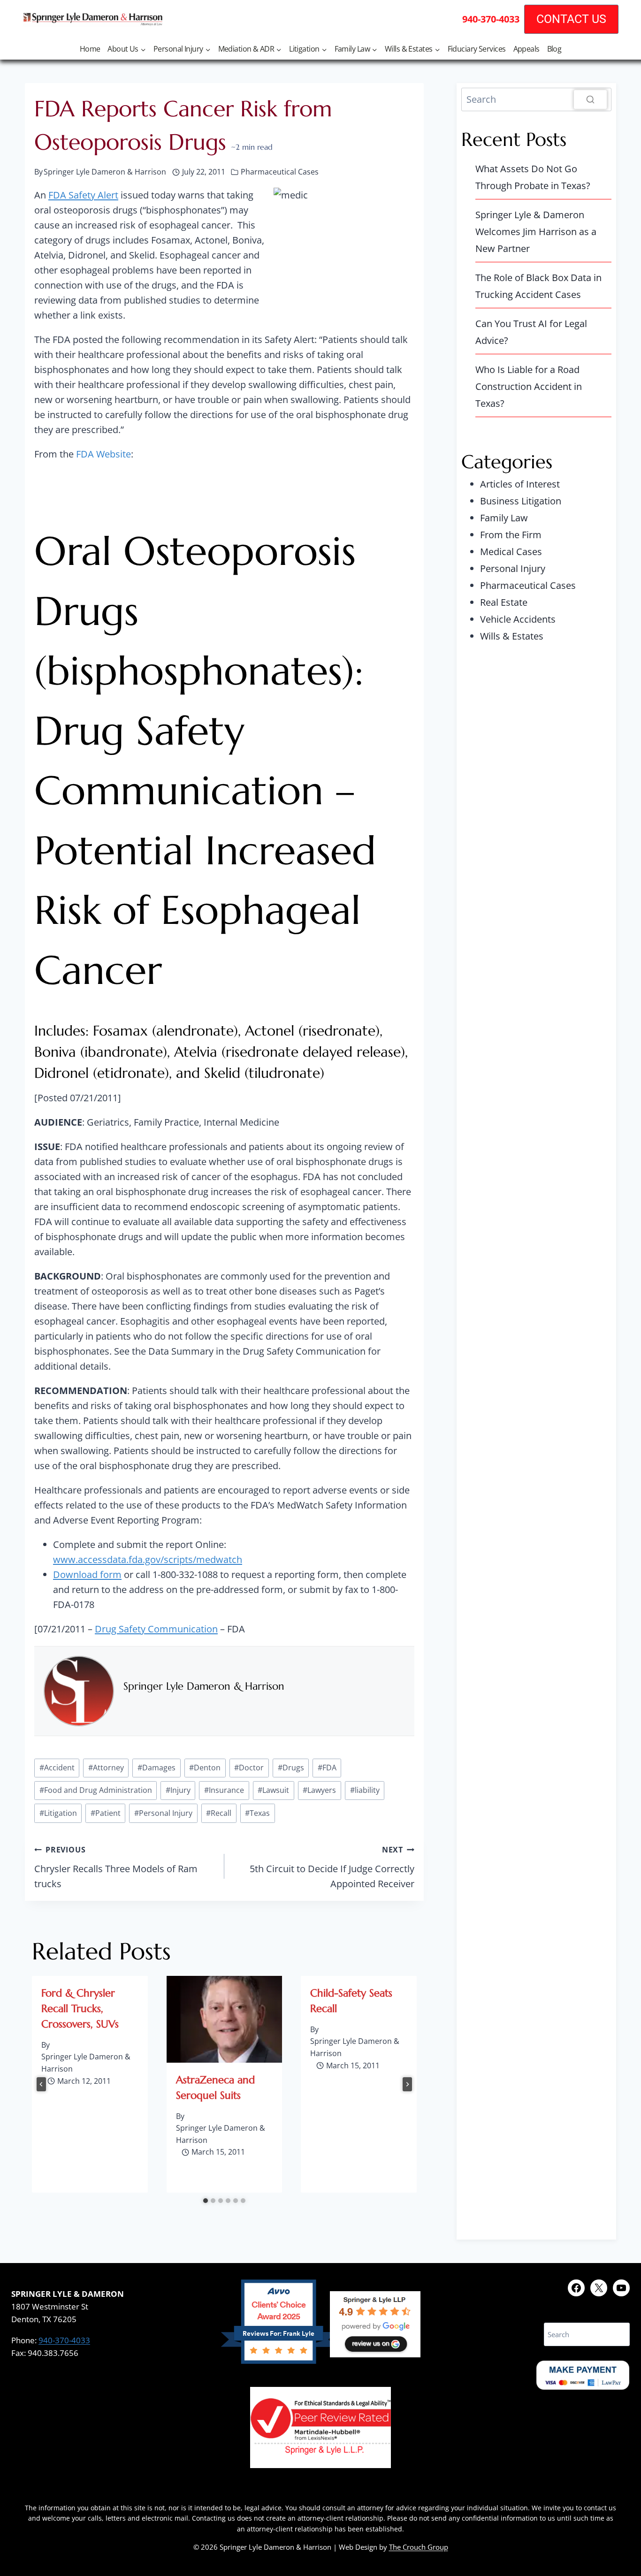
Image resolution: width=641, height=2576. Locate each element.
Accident (57, 1768)
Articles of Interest (520, 484)
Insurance (224, 1790)
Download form (87, 1574)
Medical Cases (511, 552)
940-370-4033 (64, 2340)
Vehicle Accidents (518, 619)
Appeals (527, 49)
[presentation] (225, 2019)
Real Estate (504, 602)
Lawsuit (273, 1790)
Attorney (106, 1768)
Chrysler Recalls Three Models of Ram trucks (116, 1867)
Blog (554, 49)
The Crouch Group (419, 2547)
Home (90, 49)
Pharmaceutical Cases (280, 172)
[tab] (206, 2201)
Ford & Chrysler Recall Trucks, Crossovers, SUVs (80, 2008)
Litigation (58, 1813)
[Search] (590, 99)
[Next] (407, 2084)
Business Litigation (521, 501)
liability (365, 1790)
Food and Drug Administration (96, 1790)
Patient (106, 1813)
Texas (257, 1813)
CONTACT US (571, 19)
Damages (156, 1768)
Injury (178, 1790)
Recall (219, 1813)
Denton (205, 1768)
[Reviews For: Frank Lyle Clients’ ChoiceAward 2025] (279, 2360)
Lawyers (319, 1790)
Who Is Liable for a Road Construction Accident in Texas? (529, 386)
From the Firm (511, 535)
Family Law (504, 518)
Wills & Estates (512, 636)
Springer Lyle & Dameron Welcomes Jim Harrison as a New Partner (536, 232)
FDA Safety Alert (83, 195)
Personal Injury (163, 1813)
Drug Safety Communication (156, 1629)
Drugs (291, 1768)
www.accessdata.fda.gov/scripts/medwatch (148, 1559)
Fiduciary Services (477, 49)
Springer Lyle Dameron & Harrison (204, 1686)
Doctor (249, 1768)
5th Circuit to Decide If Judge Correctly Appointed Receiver (332, 1867)
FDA (327, 1768)
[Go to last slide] (41, 2084)
